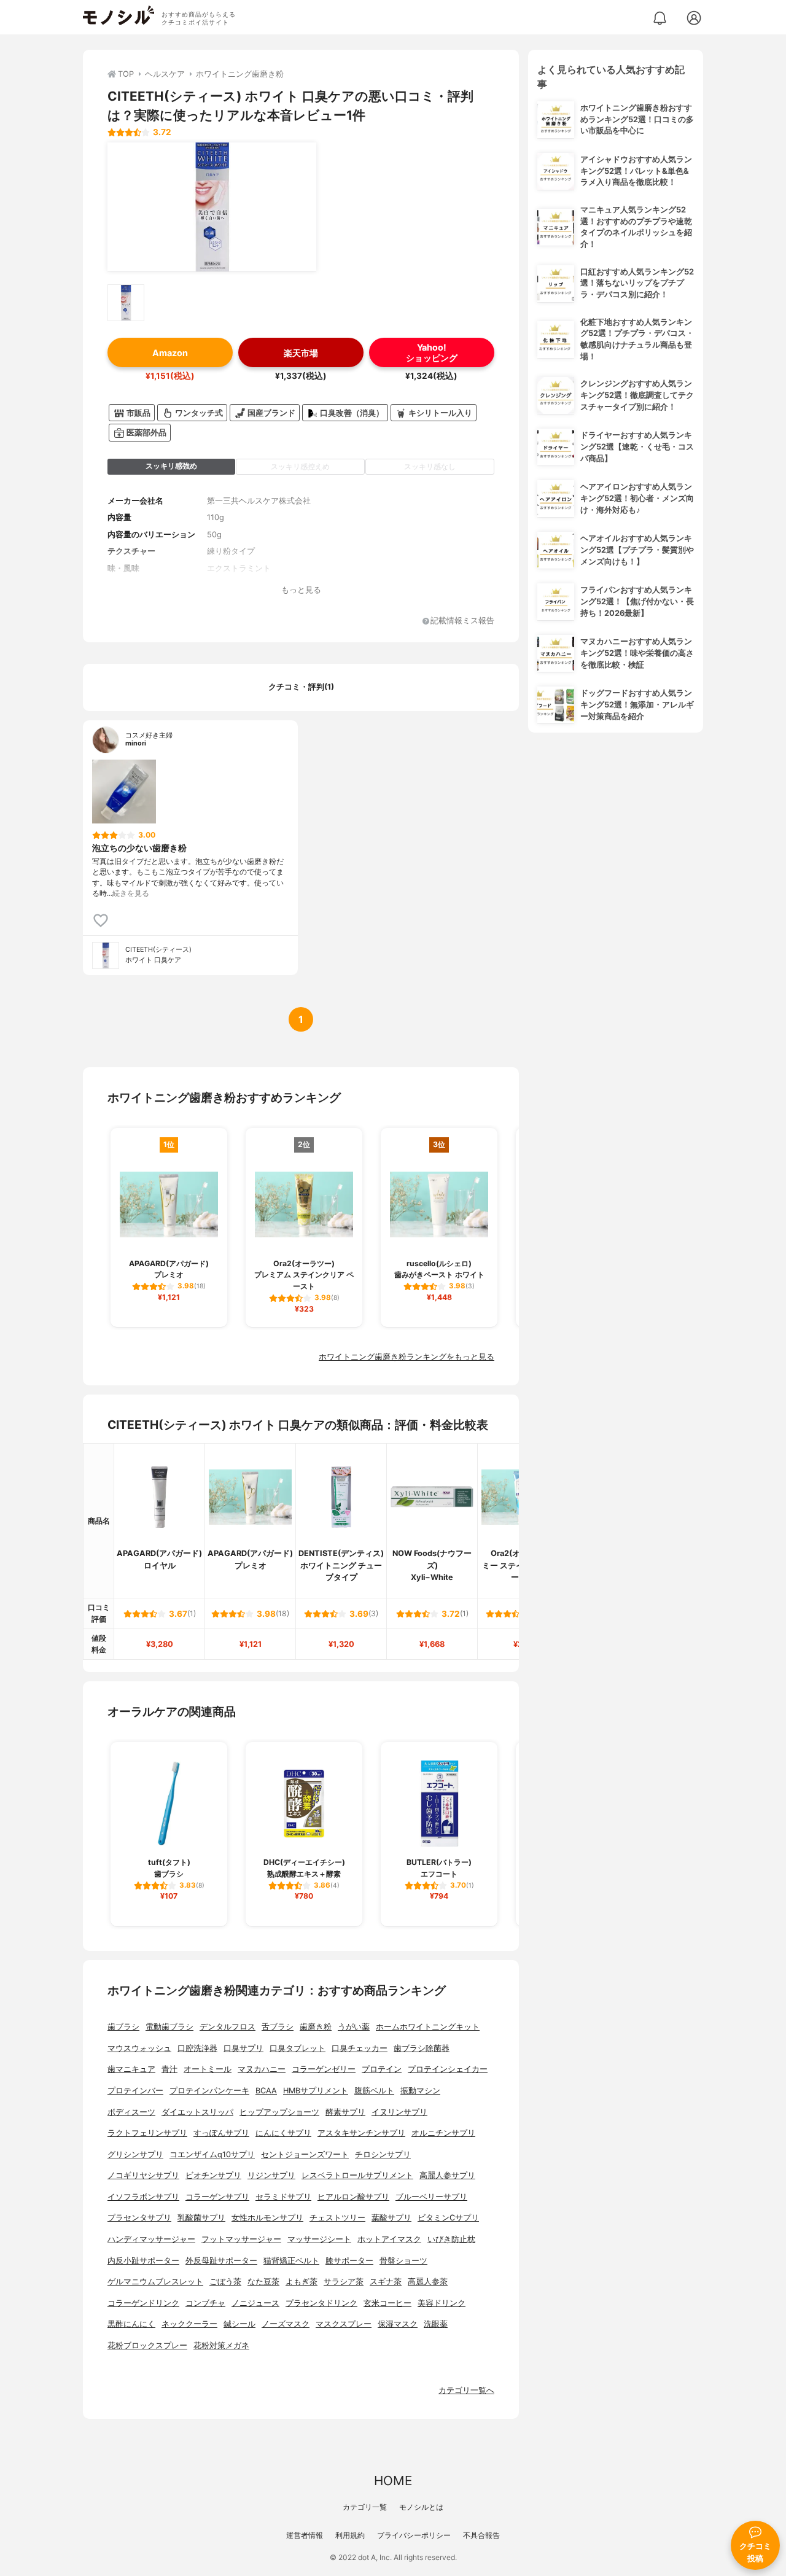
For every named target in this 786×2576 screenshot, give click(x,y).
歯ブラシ (123, 2027)
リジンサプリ (271, 2175)
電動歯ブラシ (169, 2027)
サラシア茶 (344, 2282)
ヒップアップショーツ (279, 2112)
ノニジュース (255, 2303)
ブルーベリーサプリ (431, 2197)
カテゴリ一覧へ (466, 2390)
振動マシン (420, 2091)
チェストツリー (337, 2218)
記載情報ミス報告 (462, 621)
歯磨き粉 (316, 2027)
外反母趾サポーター (221, 2261)
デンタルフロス (228, 2027)
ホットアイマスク (389, 2239)
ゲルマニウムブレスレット (155, 2282)
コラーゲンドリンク (143, 2303)
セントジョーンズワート (305, 2154)
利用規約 (350, 2535)
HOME (393, 2481)
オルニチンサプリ (443, 2133)
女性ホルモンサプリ (267, 2218)
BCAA (266, 2091)
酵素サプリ (345, 2112)
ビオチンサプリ (213, 2175)
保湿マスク (398, 2324)
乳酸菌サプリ (201, 2218)
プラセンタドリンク (321, 2303)
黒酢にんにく (131, 2324)
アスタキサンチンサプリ (361, 2133)
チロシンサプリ (383, 2154)
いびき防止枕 (451, 2239)
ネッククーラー (189, 2324)
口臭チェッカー (360, 2048)
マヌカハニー (262, 2069)
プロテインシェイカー (448, 2069)
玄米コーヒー (387, 2303)
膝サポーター (349, 2261)
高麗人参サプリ (447, 2175)
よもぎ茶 (302, 2282)
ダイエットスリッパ (197, 2112)
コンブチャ (205, 2303)
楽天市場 (301, 353)
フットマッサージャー (241, 2239)
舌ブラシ (278, 2027)
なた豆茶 (263, 2282)
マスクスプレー (344, 2324)
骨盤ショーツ (403, 2261)
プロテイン (382, 2069)
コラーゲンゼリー (324, 2069)
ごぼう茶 (225, 2282)
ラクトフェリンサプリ (147, 2133)
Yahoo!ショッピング (432, 352)
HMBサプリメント (316, 2091)
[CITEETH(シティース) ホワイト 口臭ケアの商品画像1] (212, 207)
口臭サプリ (243, 2048)
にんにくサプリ (283, 2133)
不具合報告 (481, 2535)
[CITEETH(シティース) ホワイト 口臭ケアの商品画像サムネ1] (126, 303)
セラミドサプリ (283, 2197)
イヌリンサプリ (399, 2112)
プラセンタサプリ (139, 2218)
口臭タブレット (298, 2048)
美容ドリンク (442, 2303)
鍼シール (239, 2324)
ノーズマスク (286, 2324)
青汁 (169, 2069)
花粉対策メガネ (221, 2345)
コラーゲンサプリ (217, 2197)
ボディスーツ (131, 2112)
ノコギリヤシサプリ (143, 2175)
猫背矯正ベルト (291, 2261)
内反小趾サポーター (143, 2261)
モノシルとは (421, 2507)
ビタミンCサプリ (448, 2218)
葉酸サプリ (391, 2218)
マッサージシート (319, 2239)
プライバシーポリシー (414, 2535)
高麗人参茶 (428, 2282)
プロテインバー (135, 2091)
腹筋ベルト (374, 2091)
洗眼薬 (436, 2324)
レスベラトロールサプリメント (357, 2175)
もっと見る (301, 590)
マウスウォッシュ (139, 2048)
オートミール (208, 2069)
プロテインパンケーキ (209, 2091)
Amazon (170, 353)
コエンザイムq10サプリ (212, 2154)
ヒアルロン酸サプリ (353, 2197)
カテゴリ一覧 (365, 2507)
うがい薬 (354, 2027)
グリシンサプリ (135, 2154)
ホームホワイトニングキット (428, 2027)
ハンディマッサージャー (151, 2239)
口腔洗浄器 (197, 2048)
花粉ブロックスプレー (147, 2345)
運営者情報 (305, 2535)
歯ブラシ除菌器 (422, 2048)
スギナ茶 (386, 2282)
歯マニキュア (131, 2069)
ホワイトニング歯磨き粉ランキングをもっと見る (407, 1357)
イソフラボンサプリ (143, 2197)
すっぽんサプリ (221, 2133)
